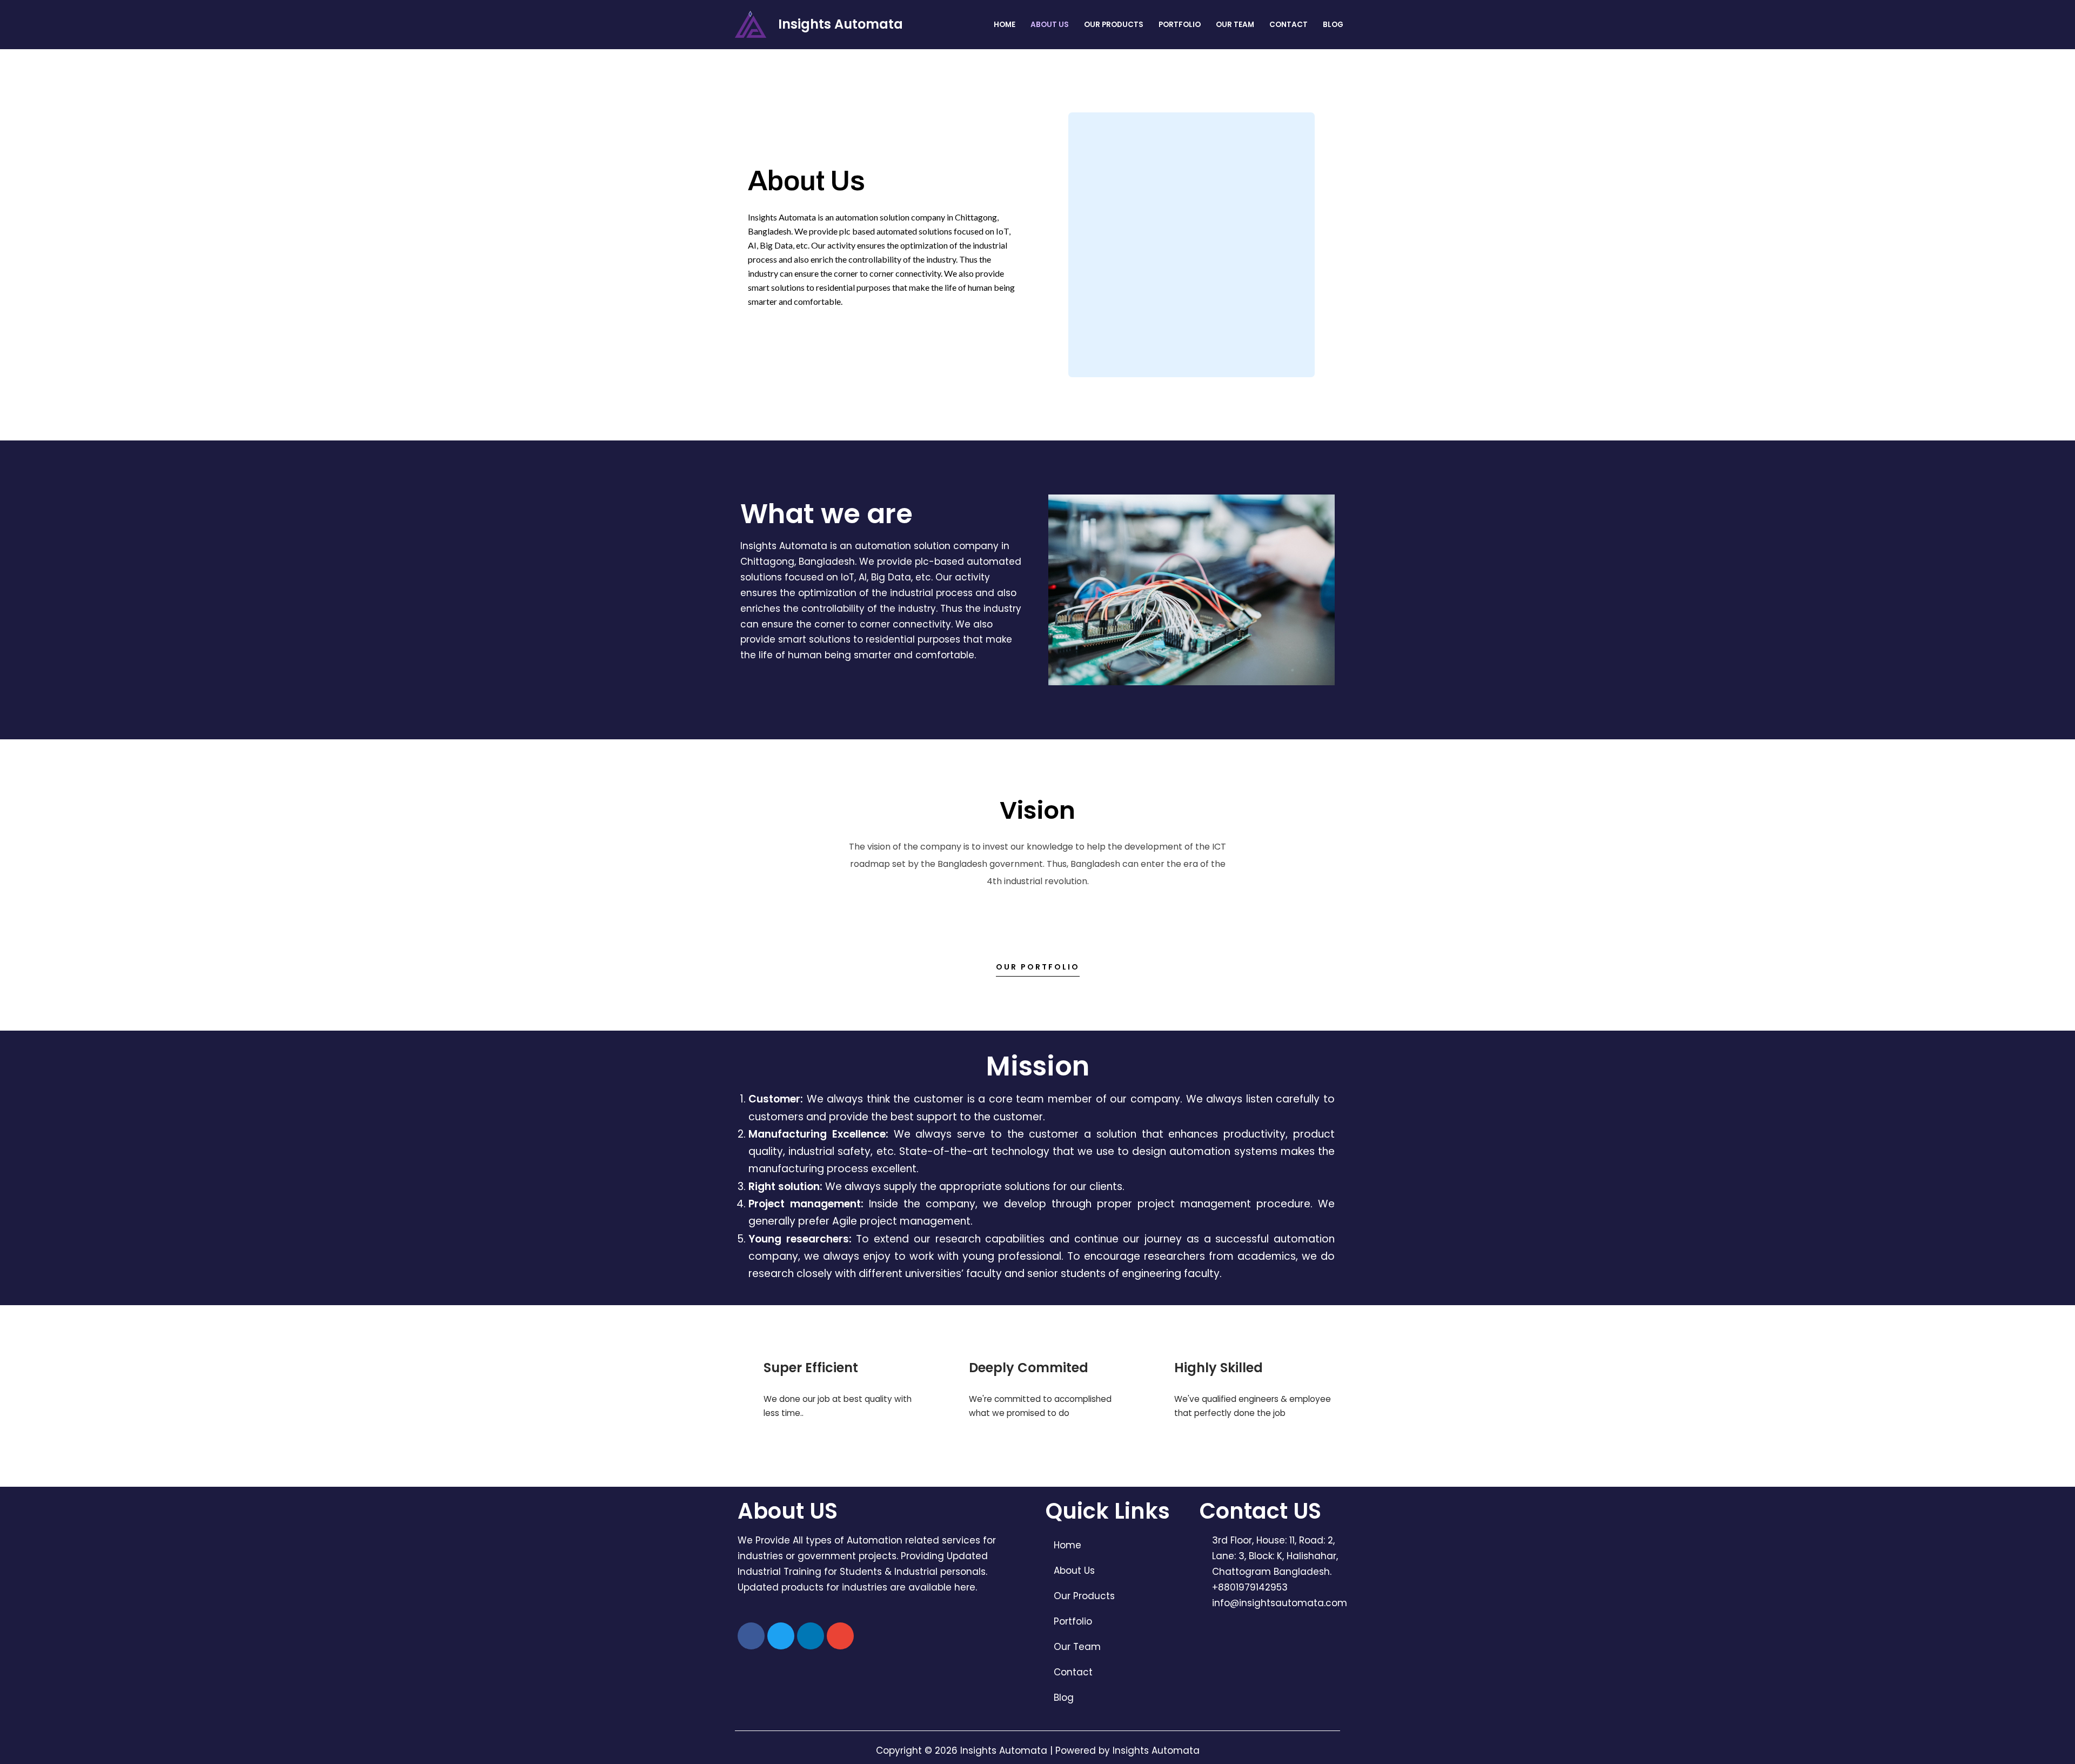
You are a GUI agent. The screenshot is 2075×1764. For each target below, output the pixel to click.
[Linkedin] (811, 1636)
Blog (1333, 25)
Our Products (1114, 25)
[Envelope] (840, 1636)
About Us (1050, 25)
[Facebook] (751, 1636)
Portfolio (1180, 25)
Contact (1288, 25)
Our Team (1235, 25)
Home (1005, 25)
